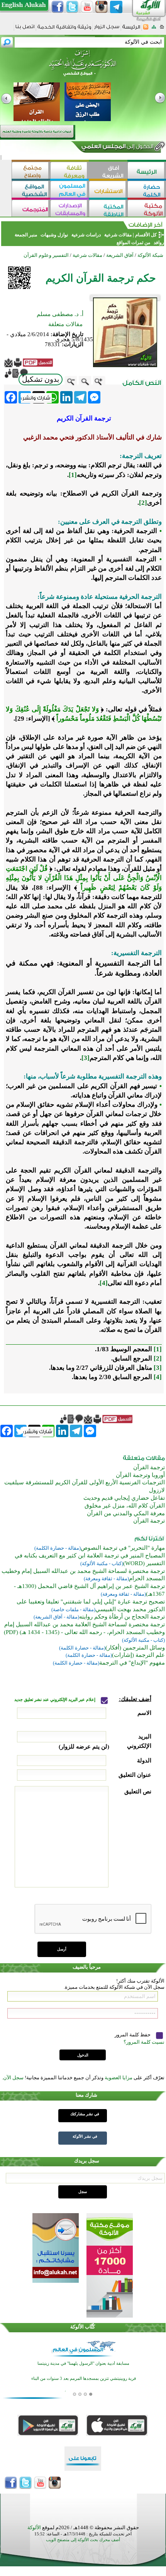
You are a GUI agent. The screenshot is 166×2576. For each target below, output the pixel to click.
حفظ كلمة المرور (133, 2035)
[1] (73, 475)
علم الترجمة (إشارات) (138, 1655)
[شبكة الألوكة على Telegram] (116, 7)
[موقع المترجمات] (31, 209)
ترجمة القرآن (149, 1467)
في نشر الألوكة (85, 2136)
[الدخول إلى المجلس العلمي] (117, 148)
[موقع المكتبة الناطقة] (108, 209)
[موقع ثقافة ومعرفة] (69, 171)
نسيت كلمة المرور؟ (144, 2042)
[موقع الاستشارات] (108, 190)
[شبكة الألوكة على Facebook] (58, 7)
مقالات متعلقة (65, 324)
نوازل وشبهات (54, 235)
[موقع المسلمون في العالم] (69, 190)
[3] (86, 1058)
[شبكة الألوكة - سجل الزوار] (107, 29)
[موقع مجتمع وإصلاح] (31, 171)
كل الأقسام (146, 235)
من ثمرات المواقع (133, 243)
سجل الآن (13, 2078)
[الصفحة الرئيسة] (162, 29)
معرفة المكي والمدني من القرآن (126, 1513)
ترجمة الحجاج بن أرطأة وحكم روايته (122, 1617)
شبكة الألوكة (150, 255)
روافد (158, 243)
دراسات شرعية (86, 235)
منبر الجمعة (26, 235)
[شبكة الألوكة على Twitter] (72, 7)
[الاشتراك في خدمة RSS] (146, 29)
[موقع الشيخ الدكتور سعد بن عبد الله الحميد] (83, 67)
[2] (143, 503)
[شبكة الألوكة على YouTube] (87, 7)
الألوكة (34, 2527)
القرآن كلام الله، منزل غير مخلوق (125, 1506)
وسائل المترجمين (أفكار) (135, 1648)
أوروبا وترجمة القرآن (140, 1475)
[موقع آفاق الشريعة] (108, 171)
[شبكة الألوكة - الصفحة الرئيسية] (131, 30)
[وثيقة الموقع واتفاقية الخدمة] (64, 30)
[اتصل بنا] (25, 29)
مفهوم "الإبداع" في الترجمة (132, 1663)
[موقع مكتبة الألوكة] (147, 209)
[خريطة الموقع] (154, 29)
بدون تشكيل (41, 379)
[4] (104, 1283)
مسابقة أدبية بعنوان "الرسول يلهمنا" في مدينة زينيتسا (83, 2363)
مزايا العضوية (119, 2078)
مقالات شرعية (117, 235)
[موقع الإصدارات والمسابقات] (69, 209)
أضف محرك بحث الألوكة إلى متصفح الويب (83, 2540)
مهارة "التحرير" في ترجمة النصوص (123, 1548)
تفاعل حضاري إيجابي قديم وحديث (124, 1498)
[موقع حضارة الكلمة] (147, 190)
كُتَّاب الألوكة (83, 2327)
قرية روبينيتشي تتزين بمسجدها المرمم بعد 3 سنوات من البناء (84, 2379)
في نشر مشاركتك (85, 2114)
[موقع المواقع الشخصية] (31, 190)
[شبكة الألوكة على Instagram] (102, 7)
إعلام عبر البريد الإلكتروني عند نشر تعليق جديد (55, 1700)
